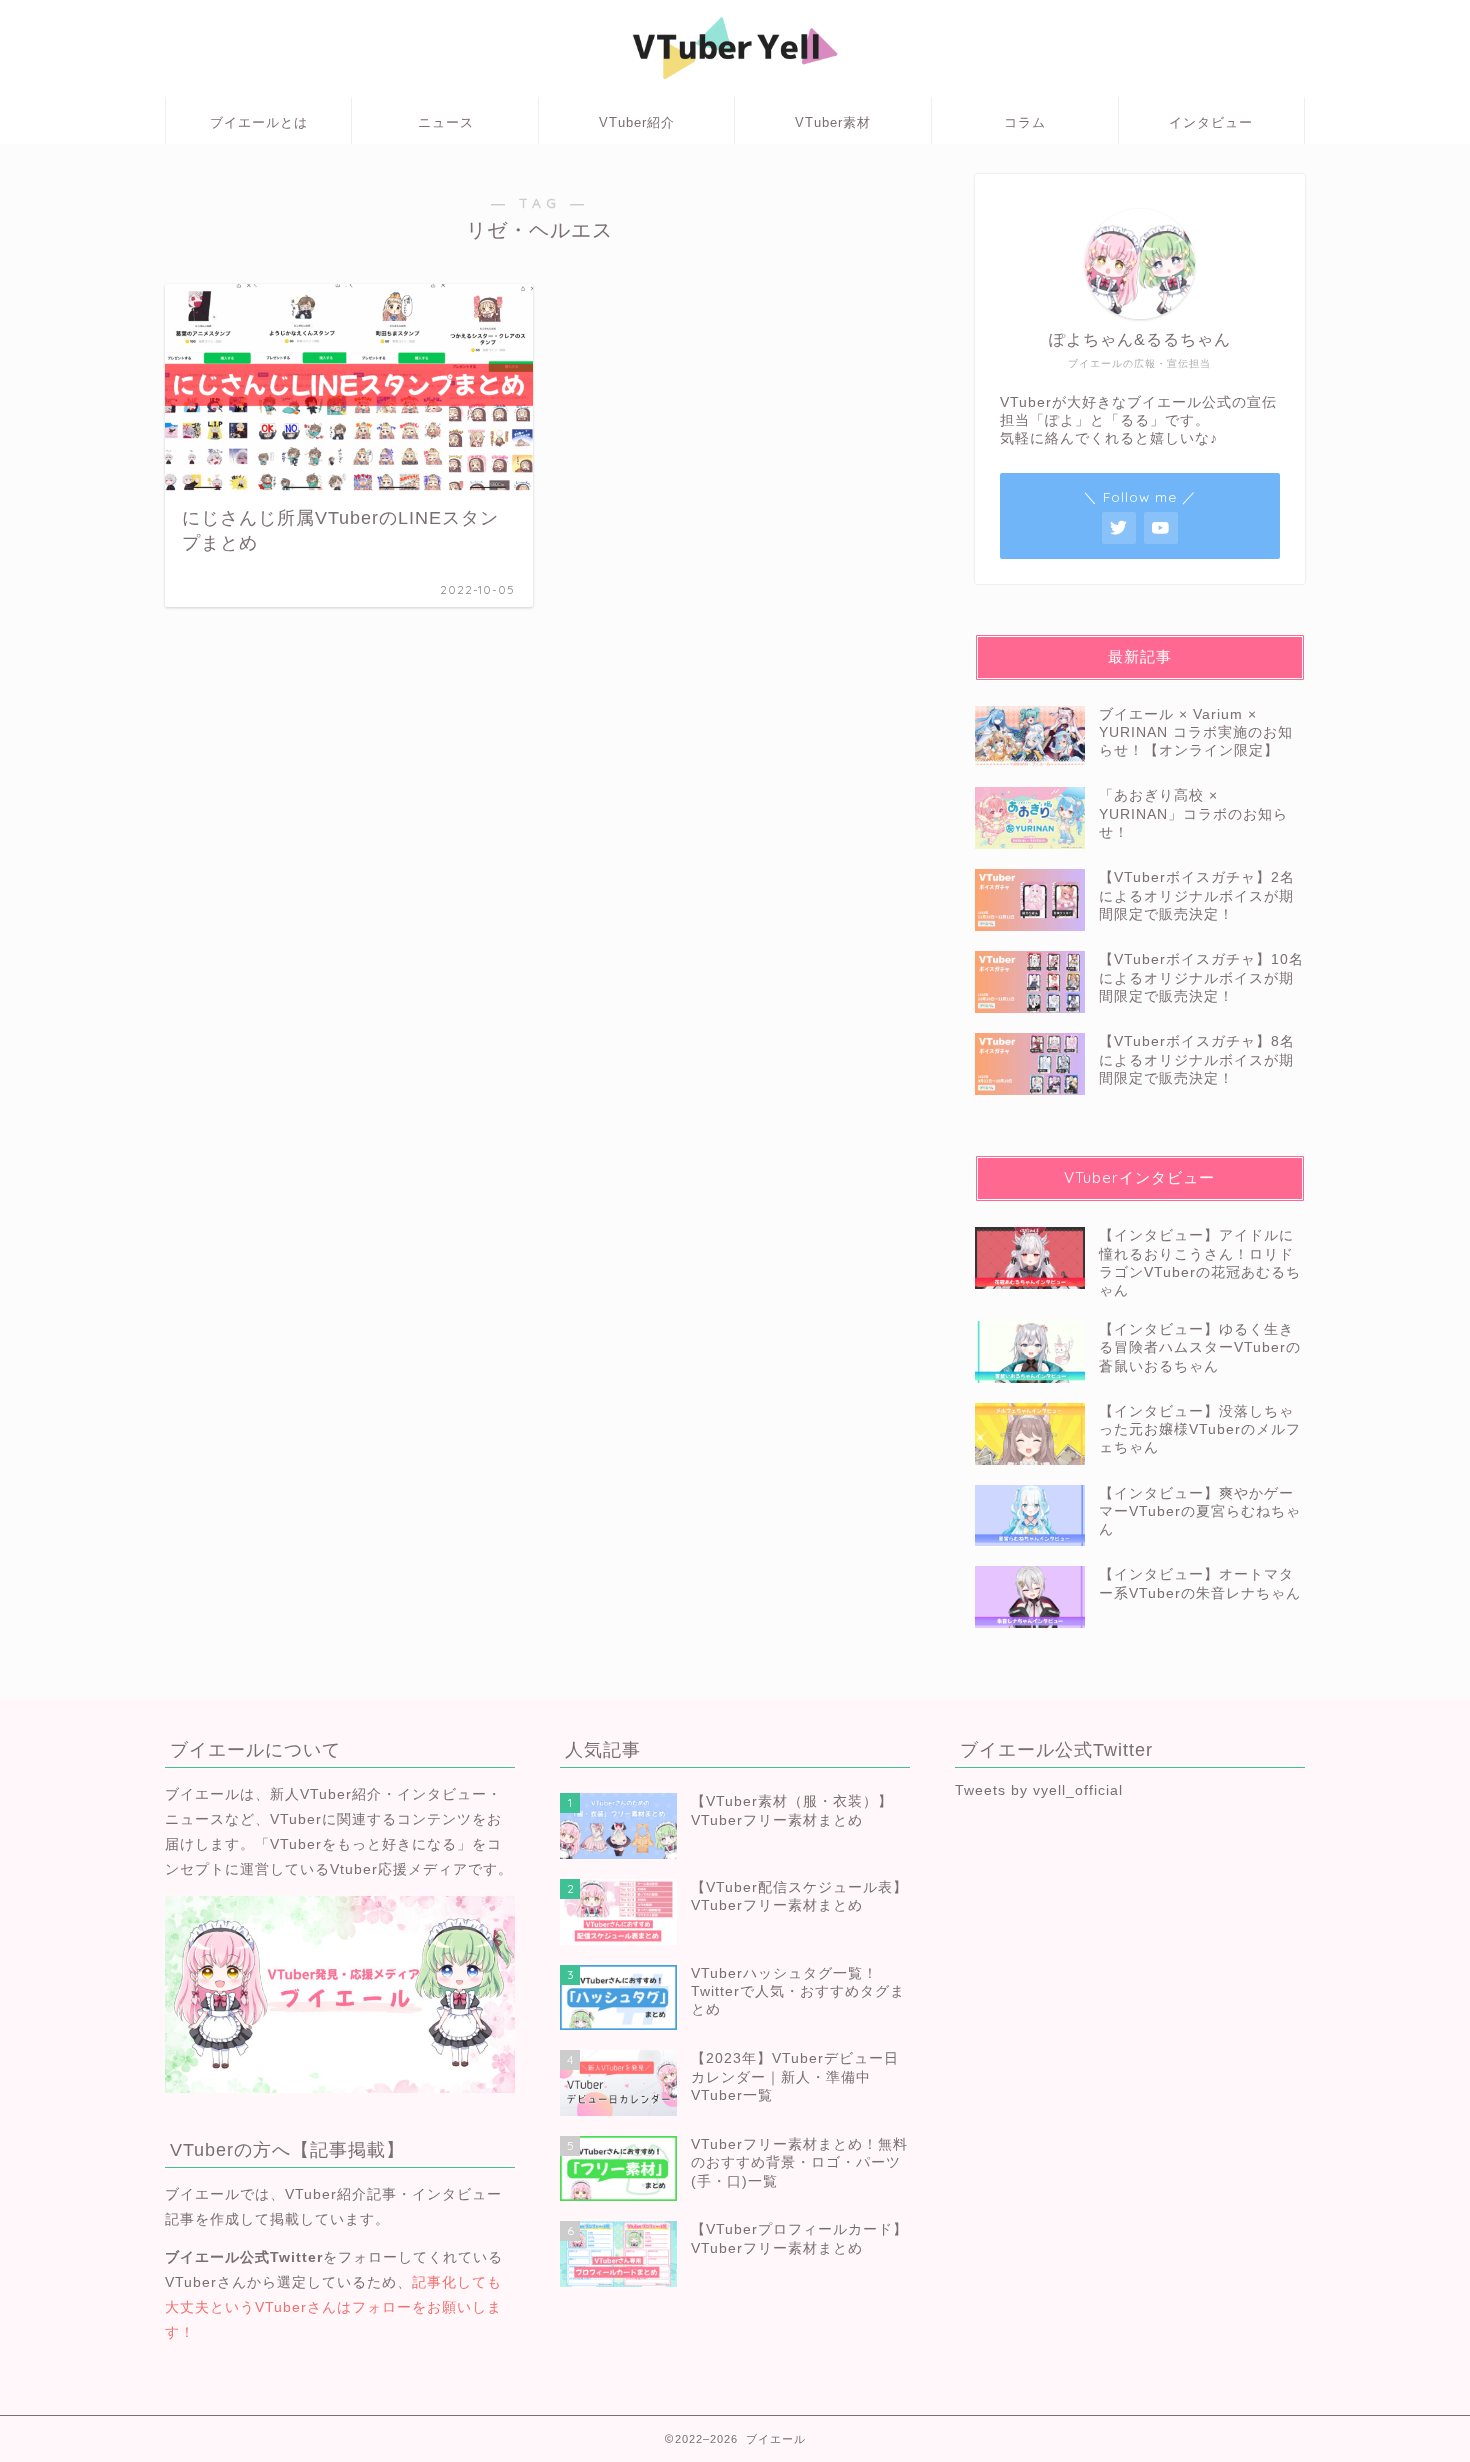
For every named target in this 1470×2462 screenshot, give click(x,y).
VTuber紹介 (637, 122)
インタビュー (1211, 122)
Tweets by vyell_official (1039, 1790)
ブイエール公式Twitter (244, 2257)
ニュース (446, 122)
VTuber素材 (833, 122)
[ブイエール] (735, 87)
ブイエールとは (259, 122)
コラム (1025, 122)
